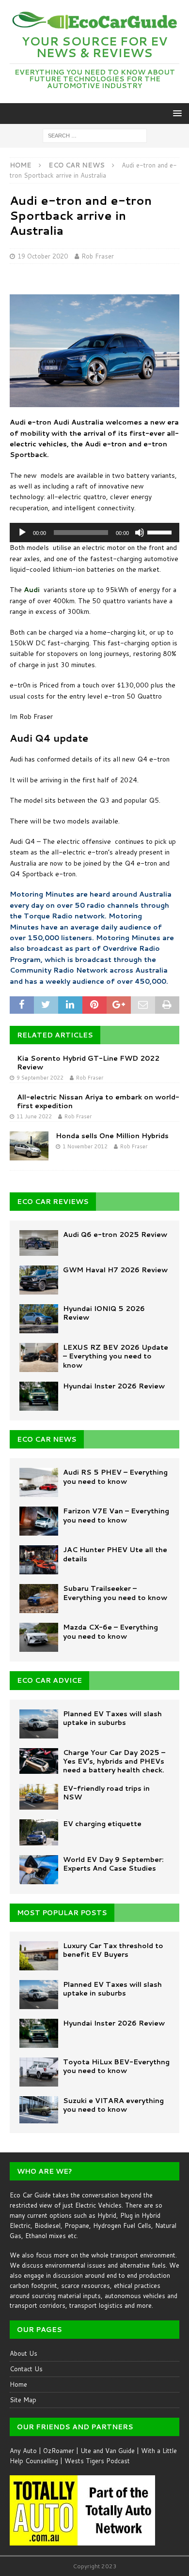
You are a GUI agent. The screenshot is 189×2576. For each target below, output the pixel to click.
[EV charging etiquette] (39, 1832)
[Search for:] (95, 135)
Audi (32, 590)
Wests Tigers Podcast (97, 2461)
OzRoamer (59, 2451)
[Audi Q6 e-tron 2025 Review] (39, 1243)
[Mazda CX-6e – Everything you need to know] (39, 1637)
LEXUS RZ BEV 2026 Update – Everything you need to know (116, 1356)
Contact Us (26, 2369)
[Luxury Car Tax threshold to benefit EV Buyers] (39, 1956)
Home (18, 2384)
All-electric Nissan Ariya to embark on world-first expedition (98, 1101)
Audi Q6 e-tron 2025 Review (115, 1235)
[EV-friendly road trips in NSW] (39, 1797)
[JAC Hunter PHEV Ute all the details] (39, 1560)
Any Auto (23, 2451)
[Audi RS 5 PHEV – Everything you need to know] (39, 1482)
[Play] (22, 533)
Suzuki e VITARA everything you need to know (113, 2105)
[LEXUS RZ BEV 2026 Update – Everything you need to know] (39, 1357)
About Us (24, 2353)
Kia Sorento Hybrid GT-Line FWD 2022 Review (88, 1063)
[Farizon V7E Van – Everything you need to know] (39, 1521)
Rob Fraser (98, 256)
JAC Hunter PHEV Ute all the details (115, 1554)
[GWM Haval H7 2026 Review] (39, 1280)
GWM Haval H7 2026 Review (115, 1270)
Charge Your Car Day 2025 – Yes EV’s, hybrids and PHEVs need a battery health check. (114, 1761)
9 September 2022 (40, 1078)
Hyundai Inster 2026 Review (114, 1386)
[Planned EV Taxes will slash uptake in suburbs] (39, 1724)
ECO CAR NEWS (47, 1439)
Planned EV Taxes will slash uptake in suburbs (112, 1718)
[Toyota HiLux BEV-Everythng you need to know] (39, 2072)
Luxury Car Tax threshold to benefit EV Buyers (113, 1950)
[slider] (161, 532)
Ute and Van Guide (108, 2451)
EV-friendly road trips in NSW (106, 1793)
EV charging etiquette (102, 1824)
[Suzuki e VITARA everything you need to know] (39, 2110)
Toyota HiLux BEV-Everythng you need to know (116, 2066)
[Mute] (140, 533)
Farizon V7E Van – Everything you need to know (116, 1515)
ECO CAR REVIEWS (53, 1202)
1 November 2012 (85, 1146)
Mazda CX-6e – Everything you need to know (110, 1631)
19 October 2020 (43, 256)
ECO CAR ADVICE (49, 1680)
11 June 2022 (34, 1116)
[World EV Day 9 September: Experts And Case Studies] (39, 1870)
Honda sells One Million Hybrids (112, 1136)
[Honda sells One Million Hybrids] (29, 1146)
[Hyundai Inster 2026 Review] (39, 1396)
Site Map (23, 2400)
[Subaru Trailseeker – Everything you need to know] (39, 1599)
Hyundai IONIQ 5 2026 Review (104, 1313)
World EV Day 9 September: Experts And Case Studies (113, 1864)
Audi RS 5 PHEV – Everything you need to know (115, 1477)
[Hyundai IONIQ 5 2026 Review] (39, 1319)
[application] (94, 533)
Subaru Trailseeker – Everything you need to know (115, 1593)
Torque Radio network (64, 916)
